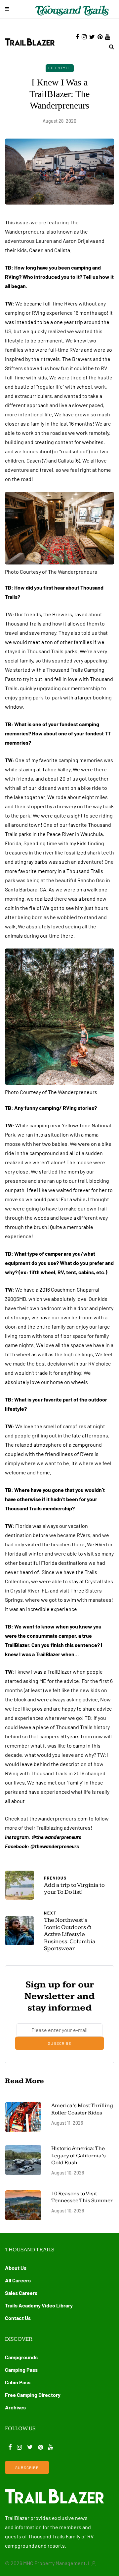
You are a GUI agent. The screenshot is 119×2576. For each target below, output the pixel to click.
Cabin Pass (18, 2382)
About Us (16, 2268)
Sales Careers (21, 2293)
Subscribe (60, 2043)
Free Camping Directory (33, 2395)
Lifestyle (60, 68)
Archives (15, 2407)
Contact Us (18, 2318)
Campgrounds (21, 2357)
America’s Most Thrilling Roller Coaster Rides (82, 2109)
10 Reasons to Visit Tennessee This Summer (82, 2197)
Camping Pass (21, 2370)
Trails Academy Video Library (39, 2305)
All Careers (18, 2280)
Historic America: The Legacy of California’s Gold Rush (79, 2156)
